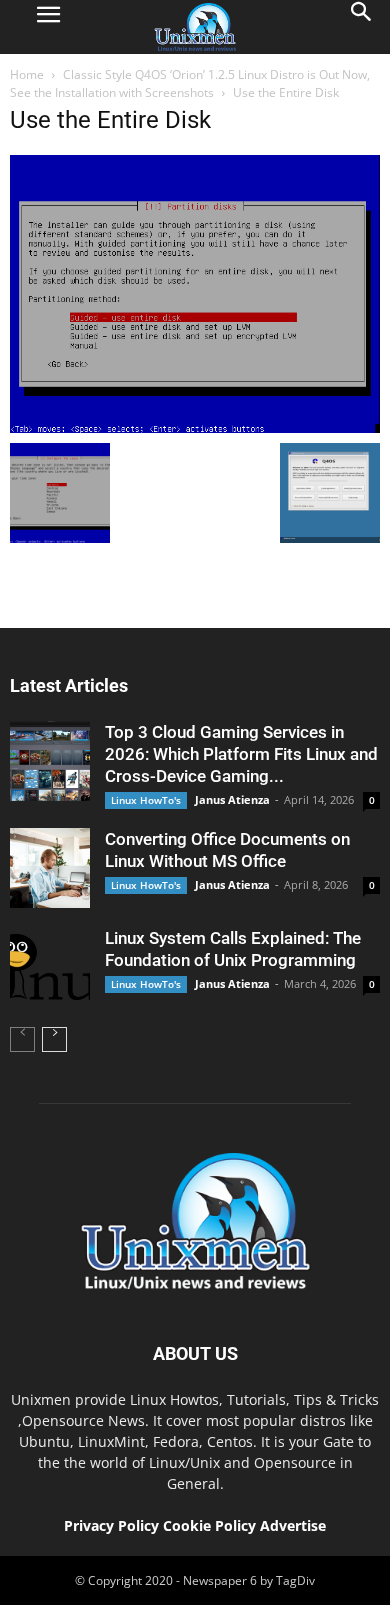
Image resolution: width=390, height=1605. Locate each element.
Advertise (293, 1525)
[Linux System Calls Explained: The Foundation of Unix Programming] (50, 967)
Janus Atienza (232, 799)
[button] (362, 27)
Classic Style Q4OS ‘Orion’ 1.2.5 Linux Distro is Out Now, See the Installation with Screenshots (190, 83)
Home (27, 74)
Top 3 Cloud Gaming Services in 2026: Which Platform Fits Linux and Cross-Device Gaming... (241, 754)
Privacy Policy (111, 1525)
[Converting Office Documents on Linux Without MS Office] (50, 868)
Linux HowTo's (146, 800)
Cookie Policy (211, 1525)
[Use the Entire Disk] (195, 428)
